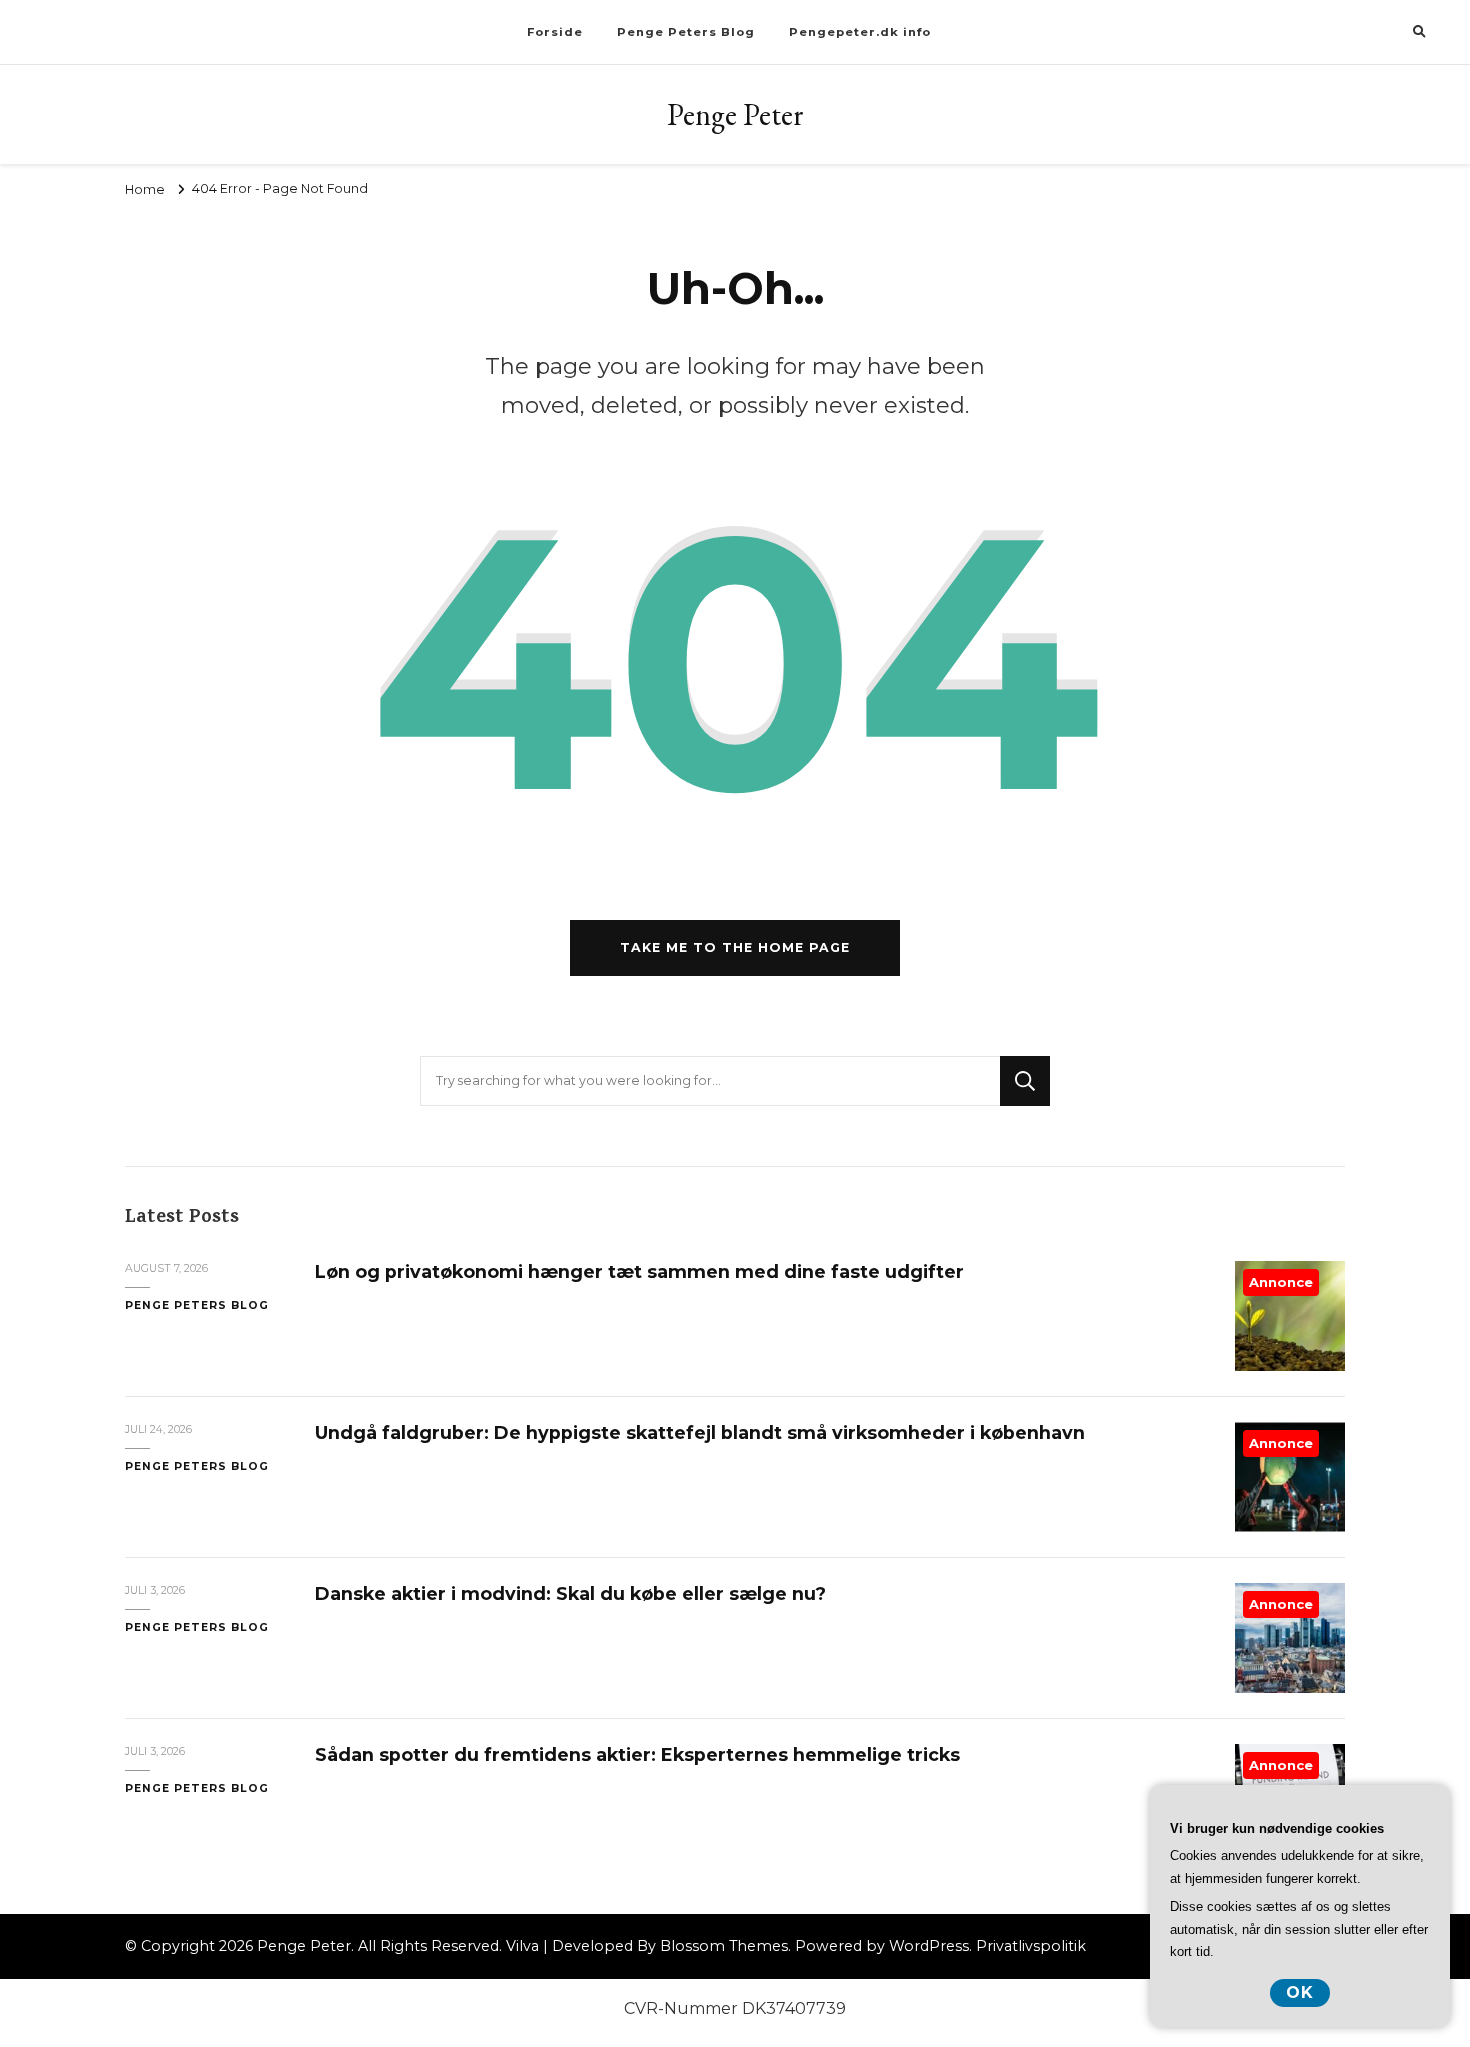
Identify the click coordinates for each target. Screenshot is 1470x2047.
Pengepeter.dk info (860, 32)
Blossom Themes (724, 1946)
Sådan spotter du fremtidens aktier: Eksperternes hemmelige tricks (637, 1754)
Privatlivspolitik (1031, 1946)
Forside (555, 32)
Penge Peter (735, 114)
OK (1300, 1992)
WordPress (929, 1946)
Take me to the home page (735, 947)
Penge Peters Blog (686, 32)
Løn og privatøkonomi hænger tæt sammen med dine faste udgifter (639, 1271)
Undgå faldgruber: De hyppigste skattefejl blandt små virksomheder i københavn (700, 1432)
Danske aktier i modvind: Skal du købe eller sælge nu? (570, 1593)
